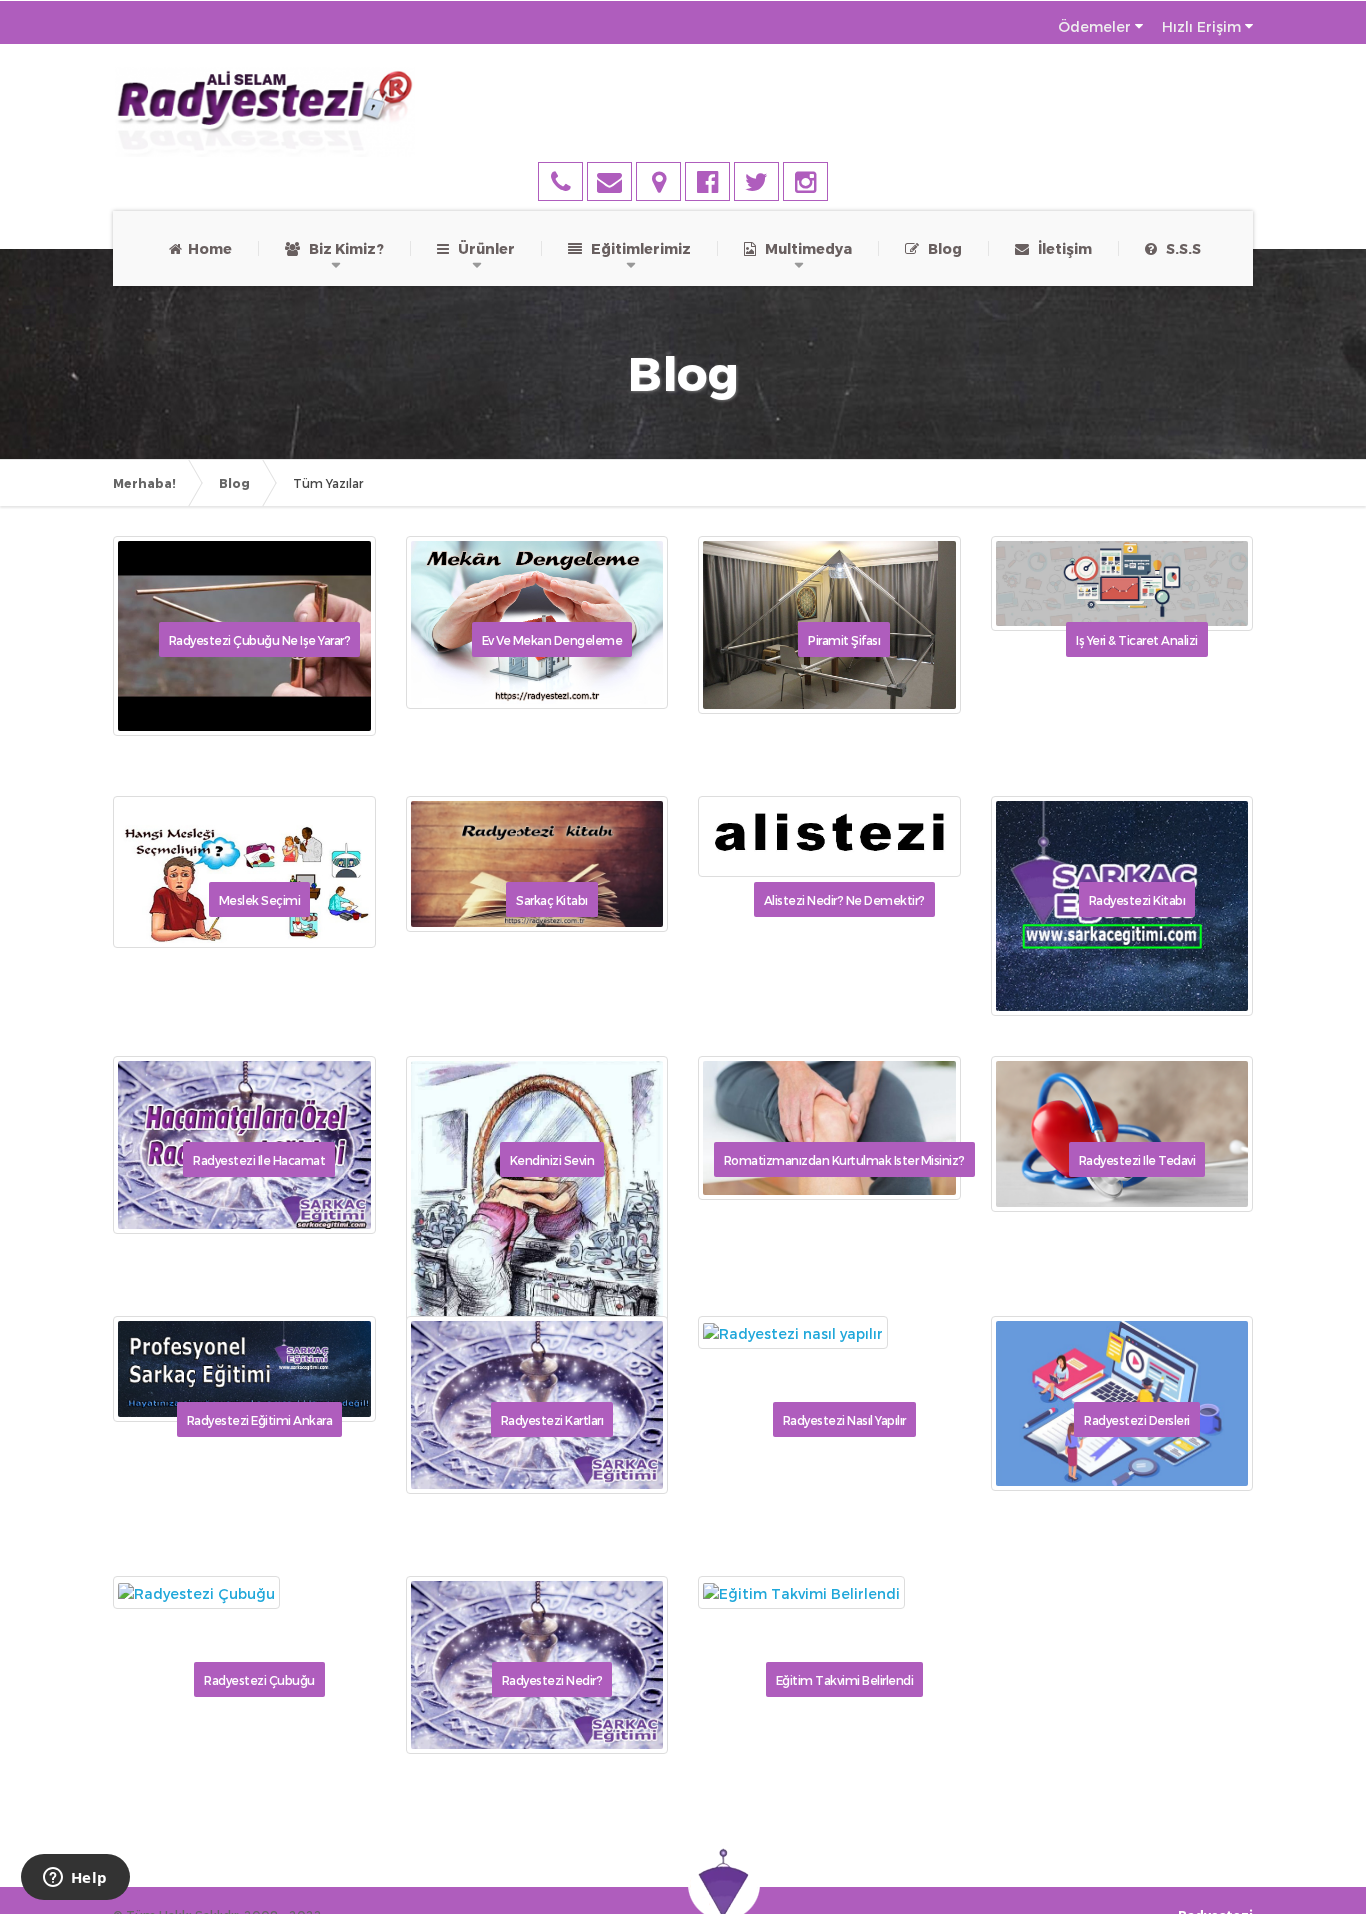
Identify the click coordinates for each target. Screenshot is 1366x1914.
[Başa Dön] (1330, 1838)
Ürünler (482, 248)
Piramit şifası (844, 640)
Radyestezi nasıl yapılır (844, 1420)
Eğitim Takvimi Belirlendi (845, 1680)
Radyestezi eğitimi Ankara (260, 1420)
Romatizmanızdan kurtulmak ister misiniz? (844, 1160)
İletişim (1060, 248)
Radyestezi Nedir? (552, 1680)
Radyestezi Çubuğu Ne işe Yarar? (260, 640)
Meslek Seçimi (260, 900)
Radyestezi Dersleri (1137, 1420)
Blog (940, 248)
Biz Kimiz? (342, 248)
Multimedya (804, 248)
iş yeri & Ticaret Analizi (1137, 640)
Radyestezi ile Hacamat (259, 1160)
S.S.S (1179, 248)
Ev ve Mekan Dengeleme (552, 640)
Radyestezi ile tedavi (1137, 1160)
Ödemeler (1094, 26)
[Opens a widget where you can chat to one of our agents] (75, 1879)
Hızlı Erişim (1201, 26)
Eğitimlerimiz (636, 248)
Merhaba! (144, 483)
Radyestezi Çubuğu (259, 1680)
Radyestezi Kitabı (1137, 900)
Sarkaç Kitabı (552, 900)
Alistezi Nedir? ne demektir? (844, 900)
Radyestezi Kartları (552, 1420)
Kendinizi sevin (552, 1160)
